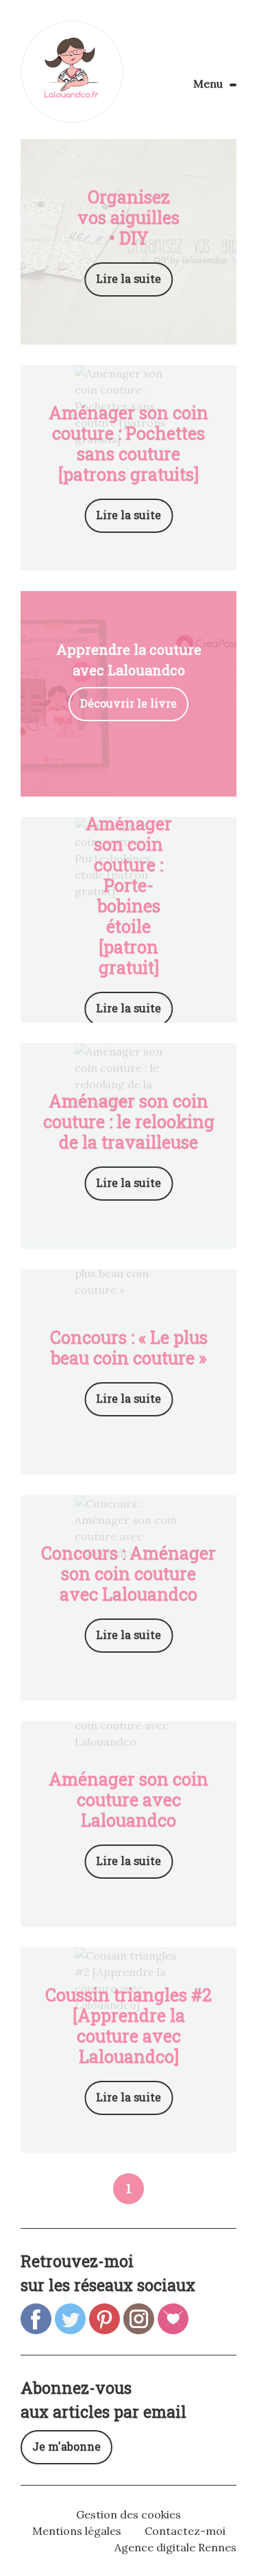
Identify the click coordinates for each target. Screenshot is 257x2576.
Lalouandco (72, 72)
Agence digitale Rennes (175, 2547)
